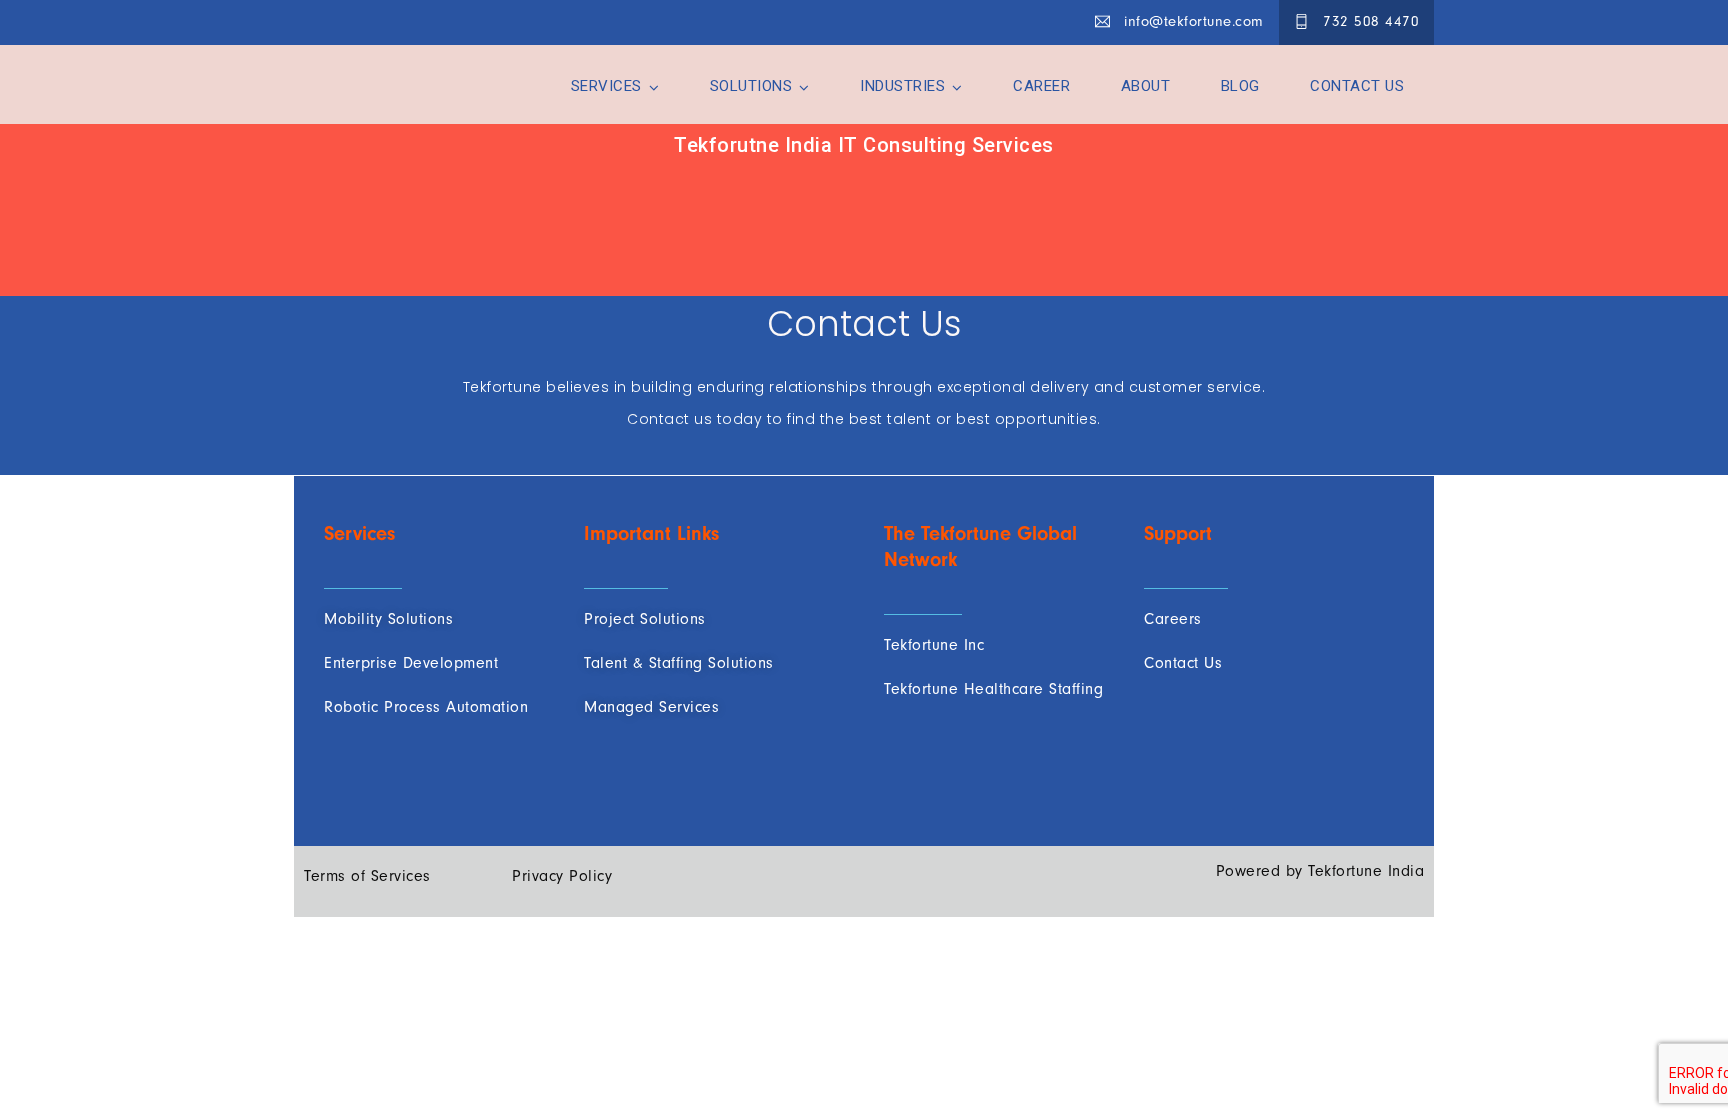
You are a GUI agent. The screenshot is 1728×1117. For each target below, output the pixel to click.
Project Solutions (645, 619)
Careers (1173, 619)
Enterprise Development (411, 663)
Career (1041, 86)
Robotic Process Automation (426, 707)
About (1146, 86)
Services (606, 86)
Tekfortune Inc (934, 645)
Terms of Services (367, 876)
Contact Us (1357, 86)
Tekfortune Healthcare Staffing (993, 689)
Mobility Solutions (388, 619)
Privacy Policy (562, 876)
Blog (1240, 86)
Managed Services (651, 707)
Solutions (751, 86)
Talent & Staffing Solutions (679, 663)
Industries (902, 86)
